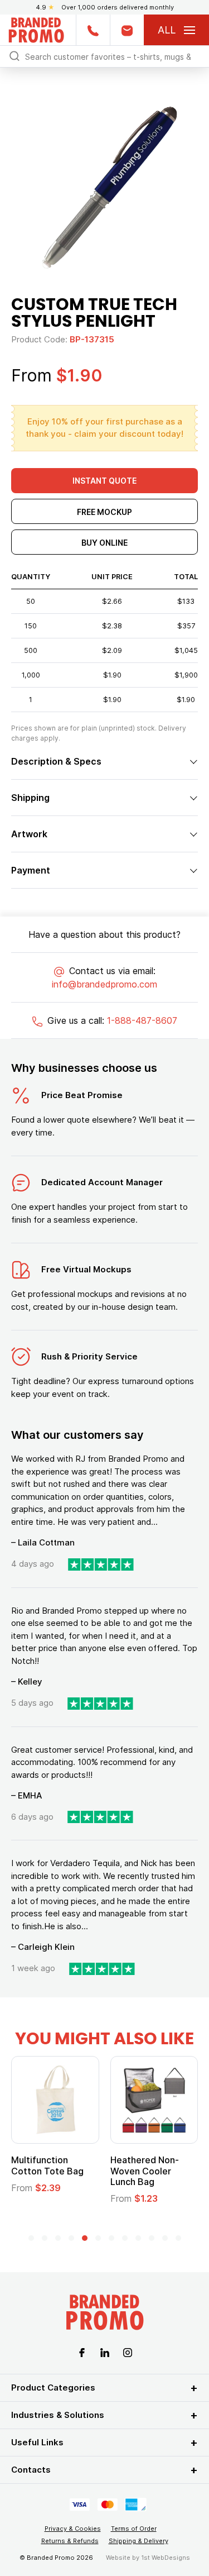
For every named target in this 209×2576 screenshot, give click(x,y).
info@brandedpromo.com (104, 984)
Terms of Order (134, 2529)
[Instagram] (128, 2351)
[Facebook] (82, 2351)
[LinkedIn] (105, 2351)
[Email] (127, 30)
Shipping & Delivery (138, 2541)
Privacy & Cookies (73, 2529)
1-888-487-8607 (142, 1020)
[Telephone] (93, 30)
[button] (31, 2238)
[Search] (14, 56)
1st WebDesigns (166, 2558)
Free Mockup (104, 512)
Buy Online (104, 543)
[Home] (36, 29)
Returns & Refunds (70, 2541)
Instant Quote (104, 481)
